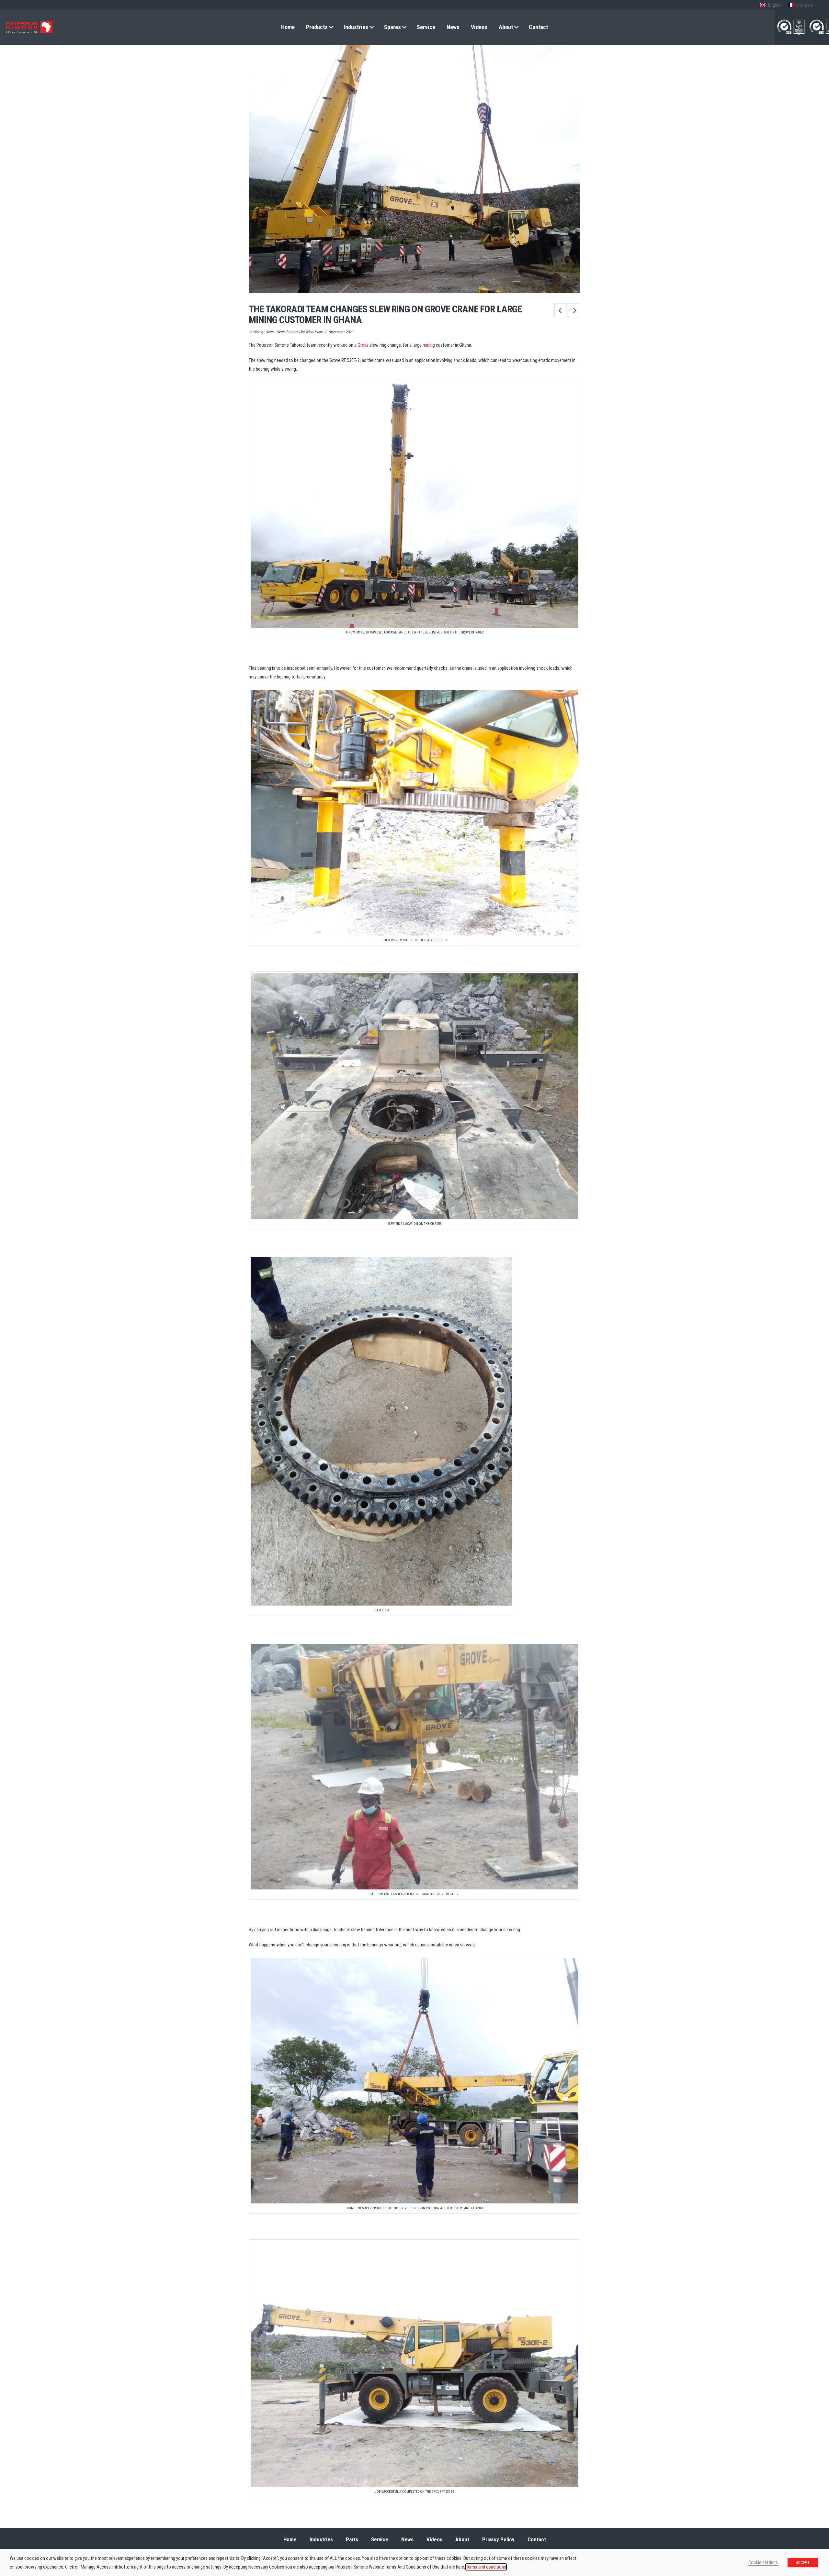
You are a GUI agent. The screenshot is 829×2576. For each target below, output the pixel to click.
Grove (363, 345)
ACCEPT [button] (803, 2563)
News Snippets (288, 332)
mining (429, 345)
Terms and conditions (486, 2567)
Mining (258, 332)
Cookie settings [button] (763, 2562)
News (270, 332)
